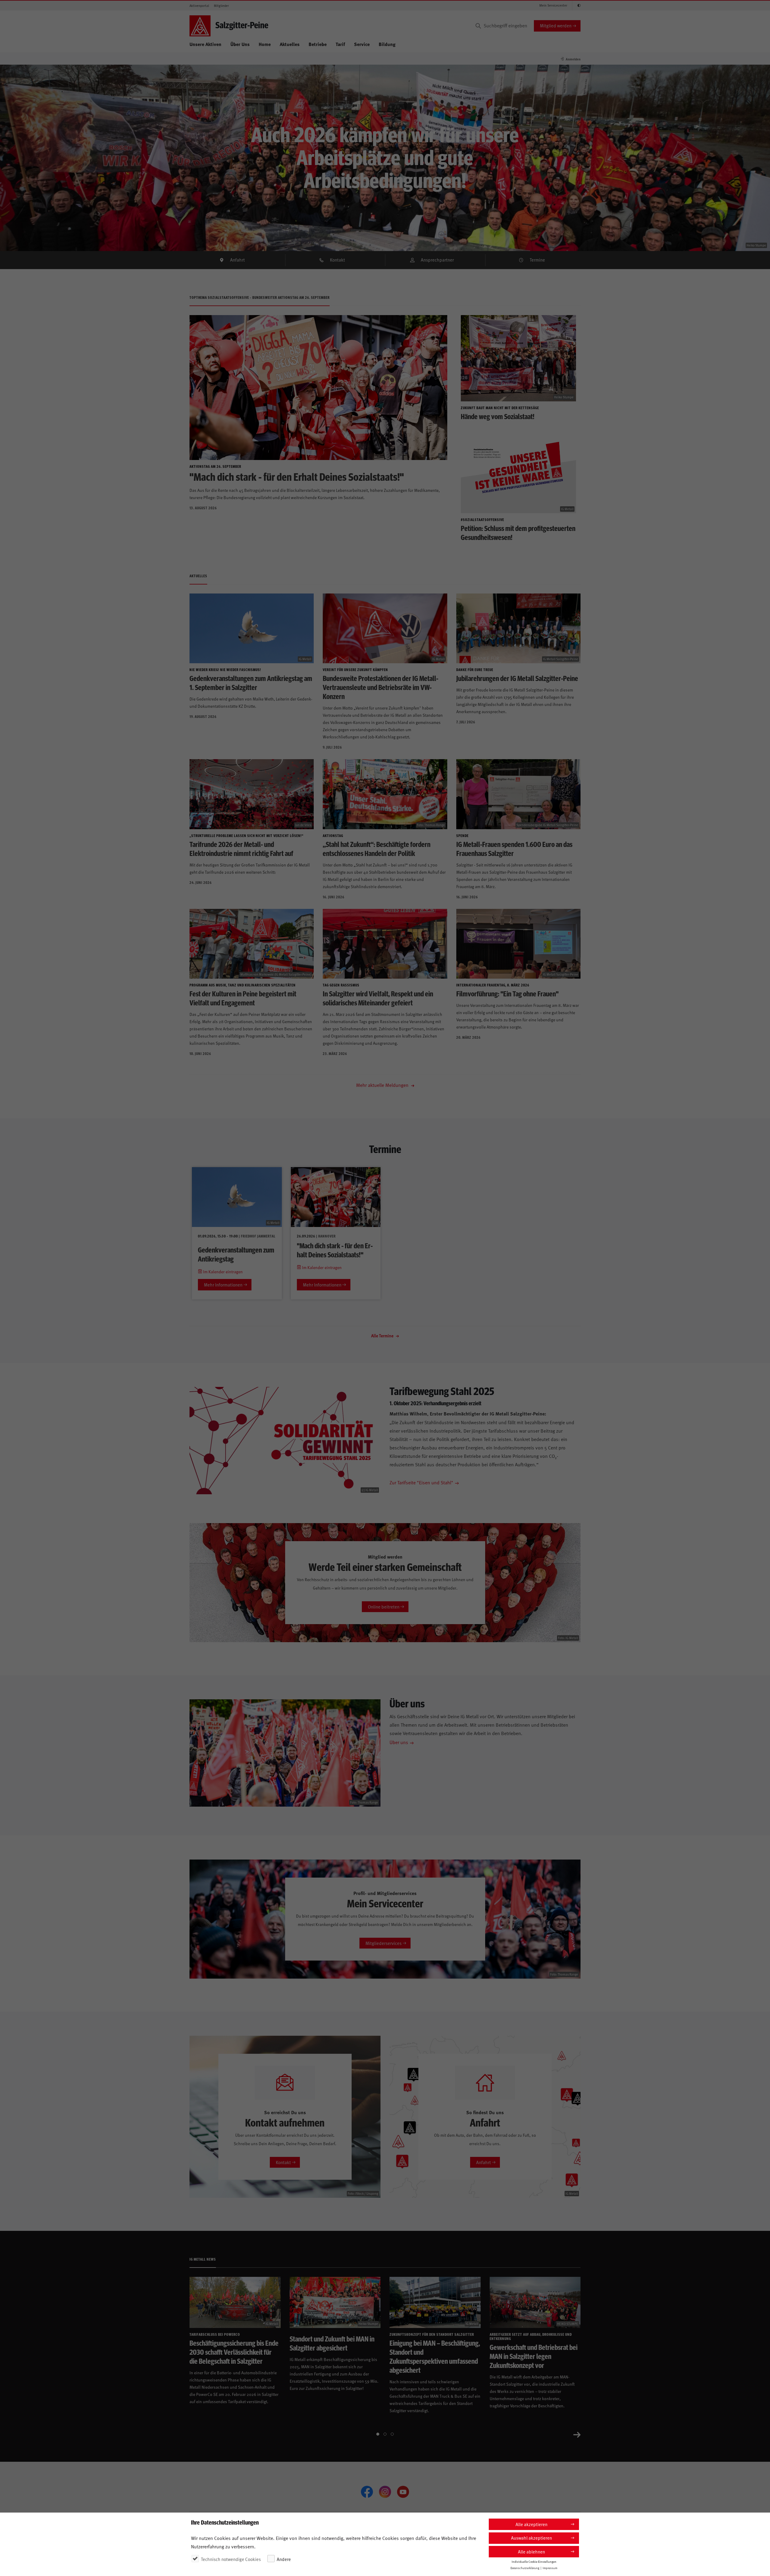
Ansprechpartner (437, 260)
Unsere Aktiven (205, 44)
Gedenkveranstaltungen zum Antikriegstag (236, 1254)
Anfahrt (237, 260)
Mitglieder (221, 6)
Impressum (550, 2568)
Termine (537, 260)
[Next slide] (577, 2434)
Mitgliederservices (383, 1943)
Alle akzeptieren (531, 2524)
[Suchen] (478, 26)
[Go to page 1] (378, 2434)
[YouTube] (403, 2492)
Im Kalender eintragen (222, 1272)
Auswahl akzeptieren (531, 2538)
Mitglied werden (556, 25)
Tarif (340, 44)
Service (362, 44)
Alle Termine (383, 1336)
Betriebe (318, 44)
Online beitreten (384, 1607)
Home (265, 44)
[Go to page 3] (392, 2434)
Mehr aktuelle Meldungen (383, 1085)
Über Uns (240, 44)
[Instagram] (385, 2492)
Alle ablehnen (531, 2551)
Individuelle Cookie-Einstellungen (534, 2561)
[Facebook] (367, 2492)
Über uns (399, 1742)
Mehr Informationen (223, 1285)
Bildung (387, 44)
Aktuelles (290, 44)
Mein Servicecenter (553, 5)
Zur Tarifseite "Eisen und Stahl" (421, 1482)
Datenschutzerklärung (525, 2568)
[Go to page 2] (385, 2434)
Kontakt (337, 260)
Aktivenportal (199, 6)
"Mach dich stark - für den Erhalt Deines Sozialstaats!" (335, 1250)
